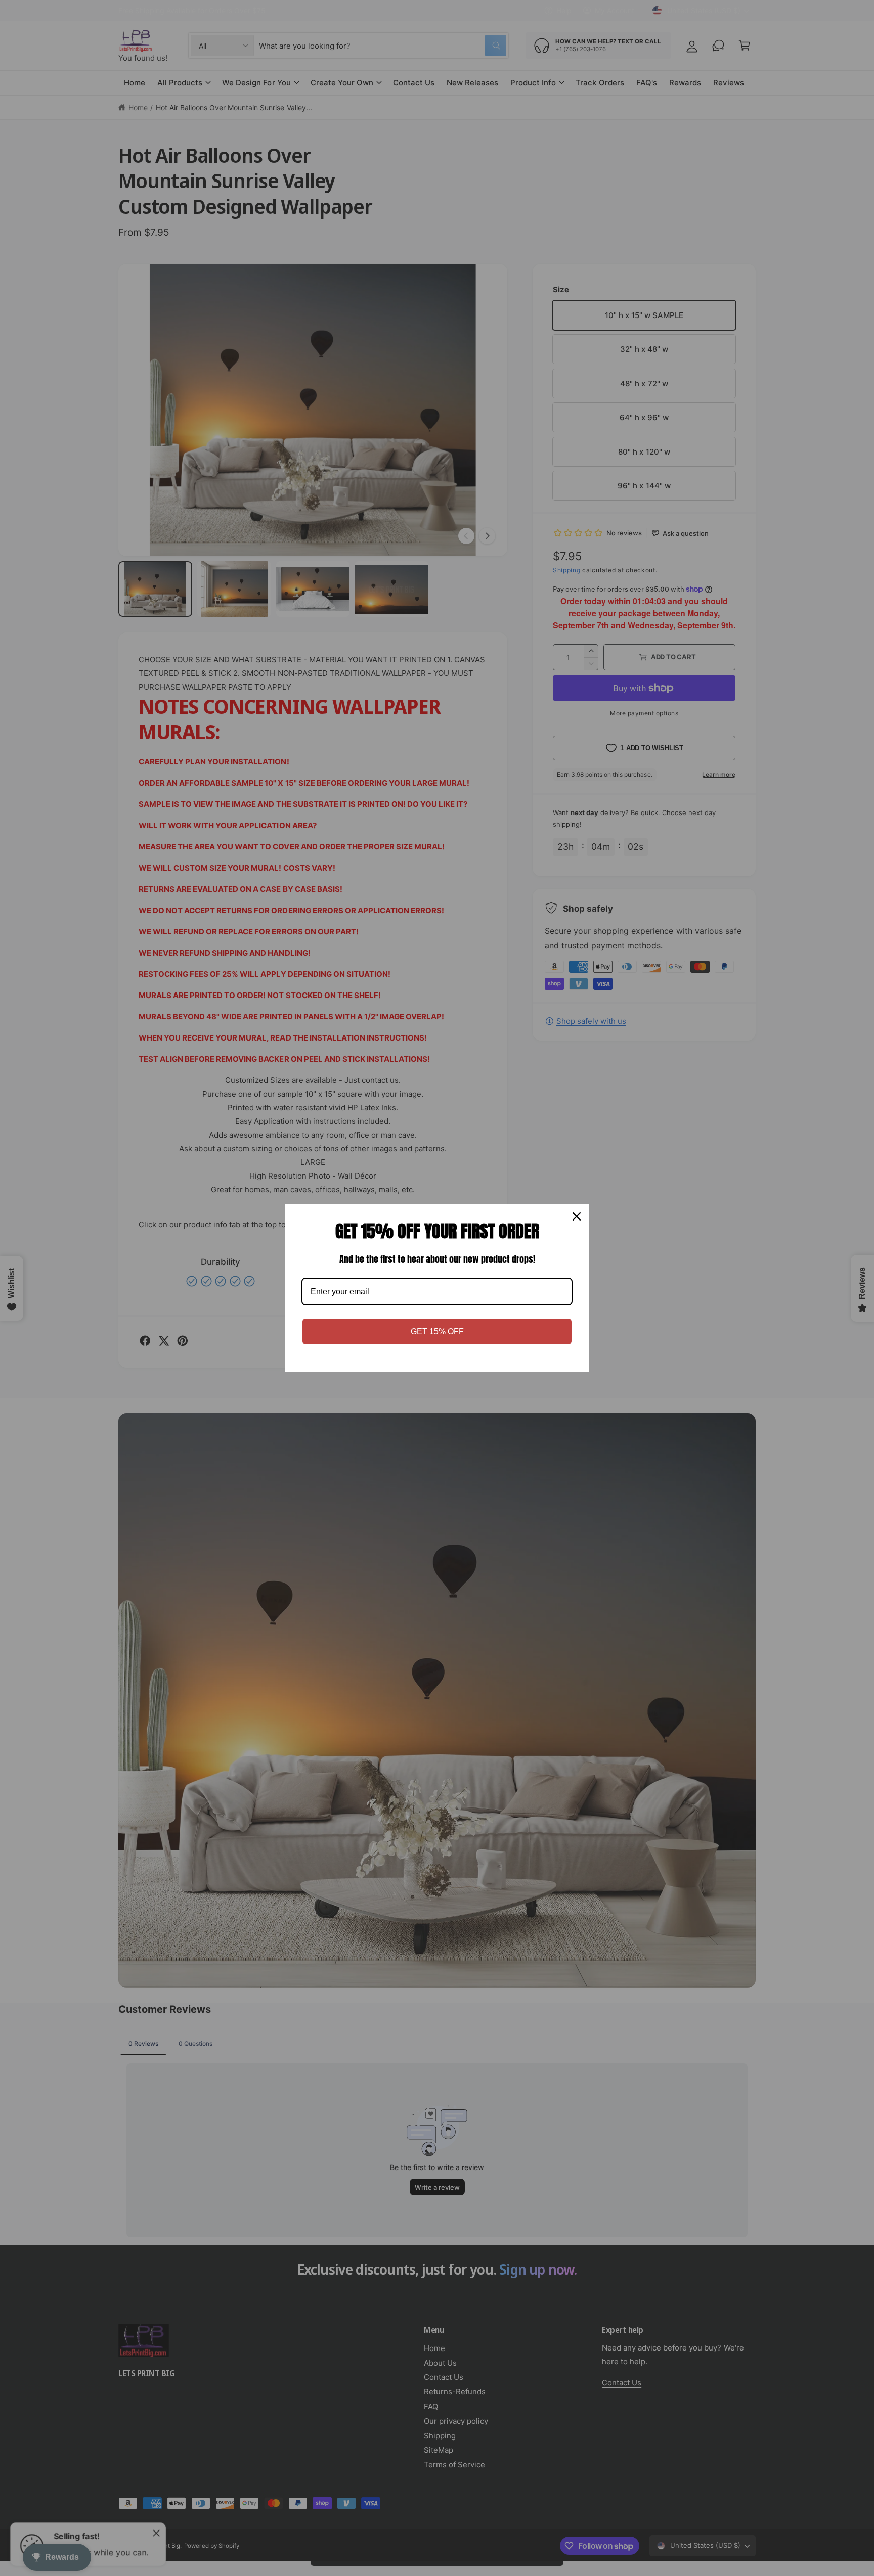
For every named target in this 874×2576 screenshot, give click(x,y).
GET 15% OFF (437, 1331)
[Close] (577, 1216)
